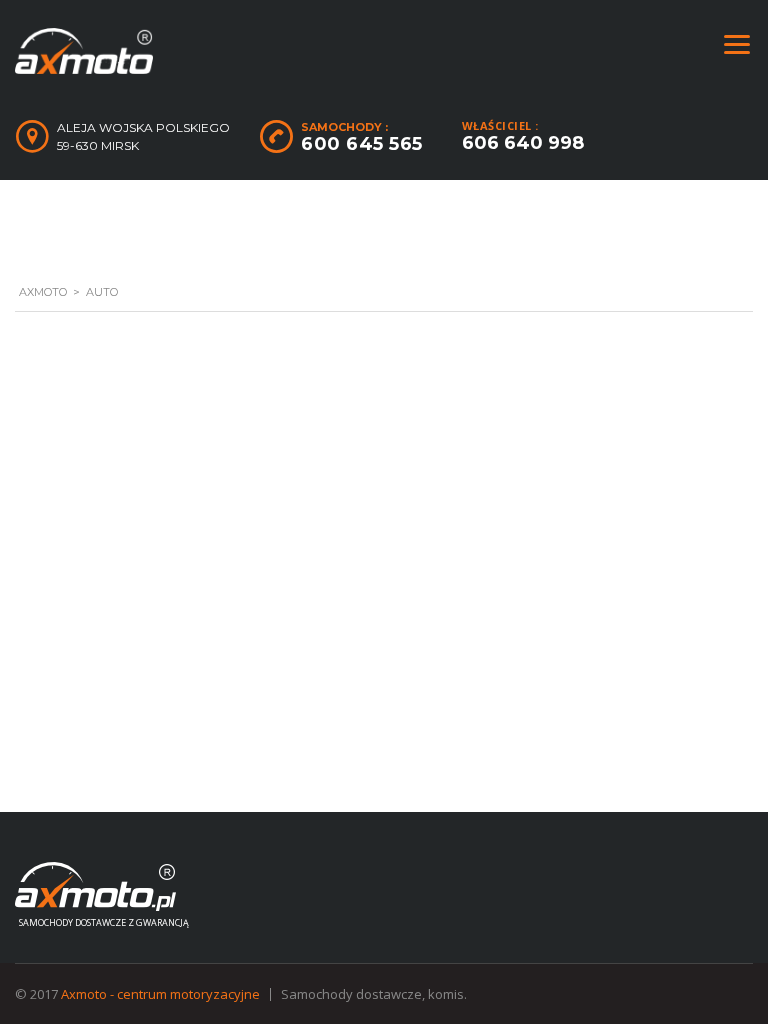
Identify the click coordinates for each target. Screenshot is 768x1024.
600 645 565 (362, 144)
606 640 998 (523, 143)
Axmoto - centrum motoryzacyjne (160, 994)
